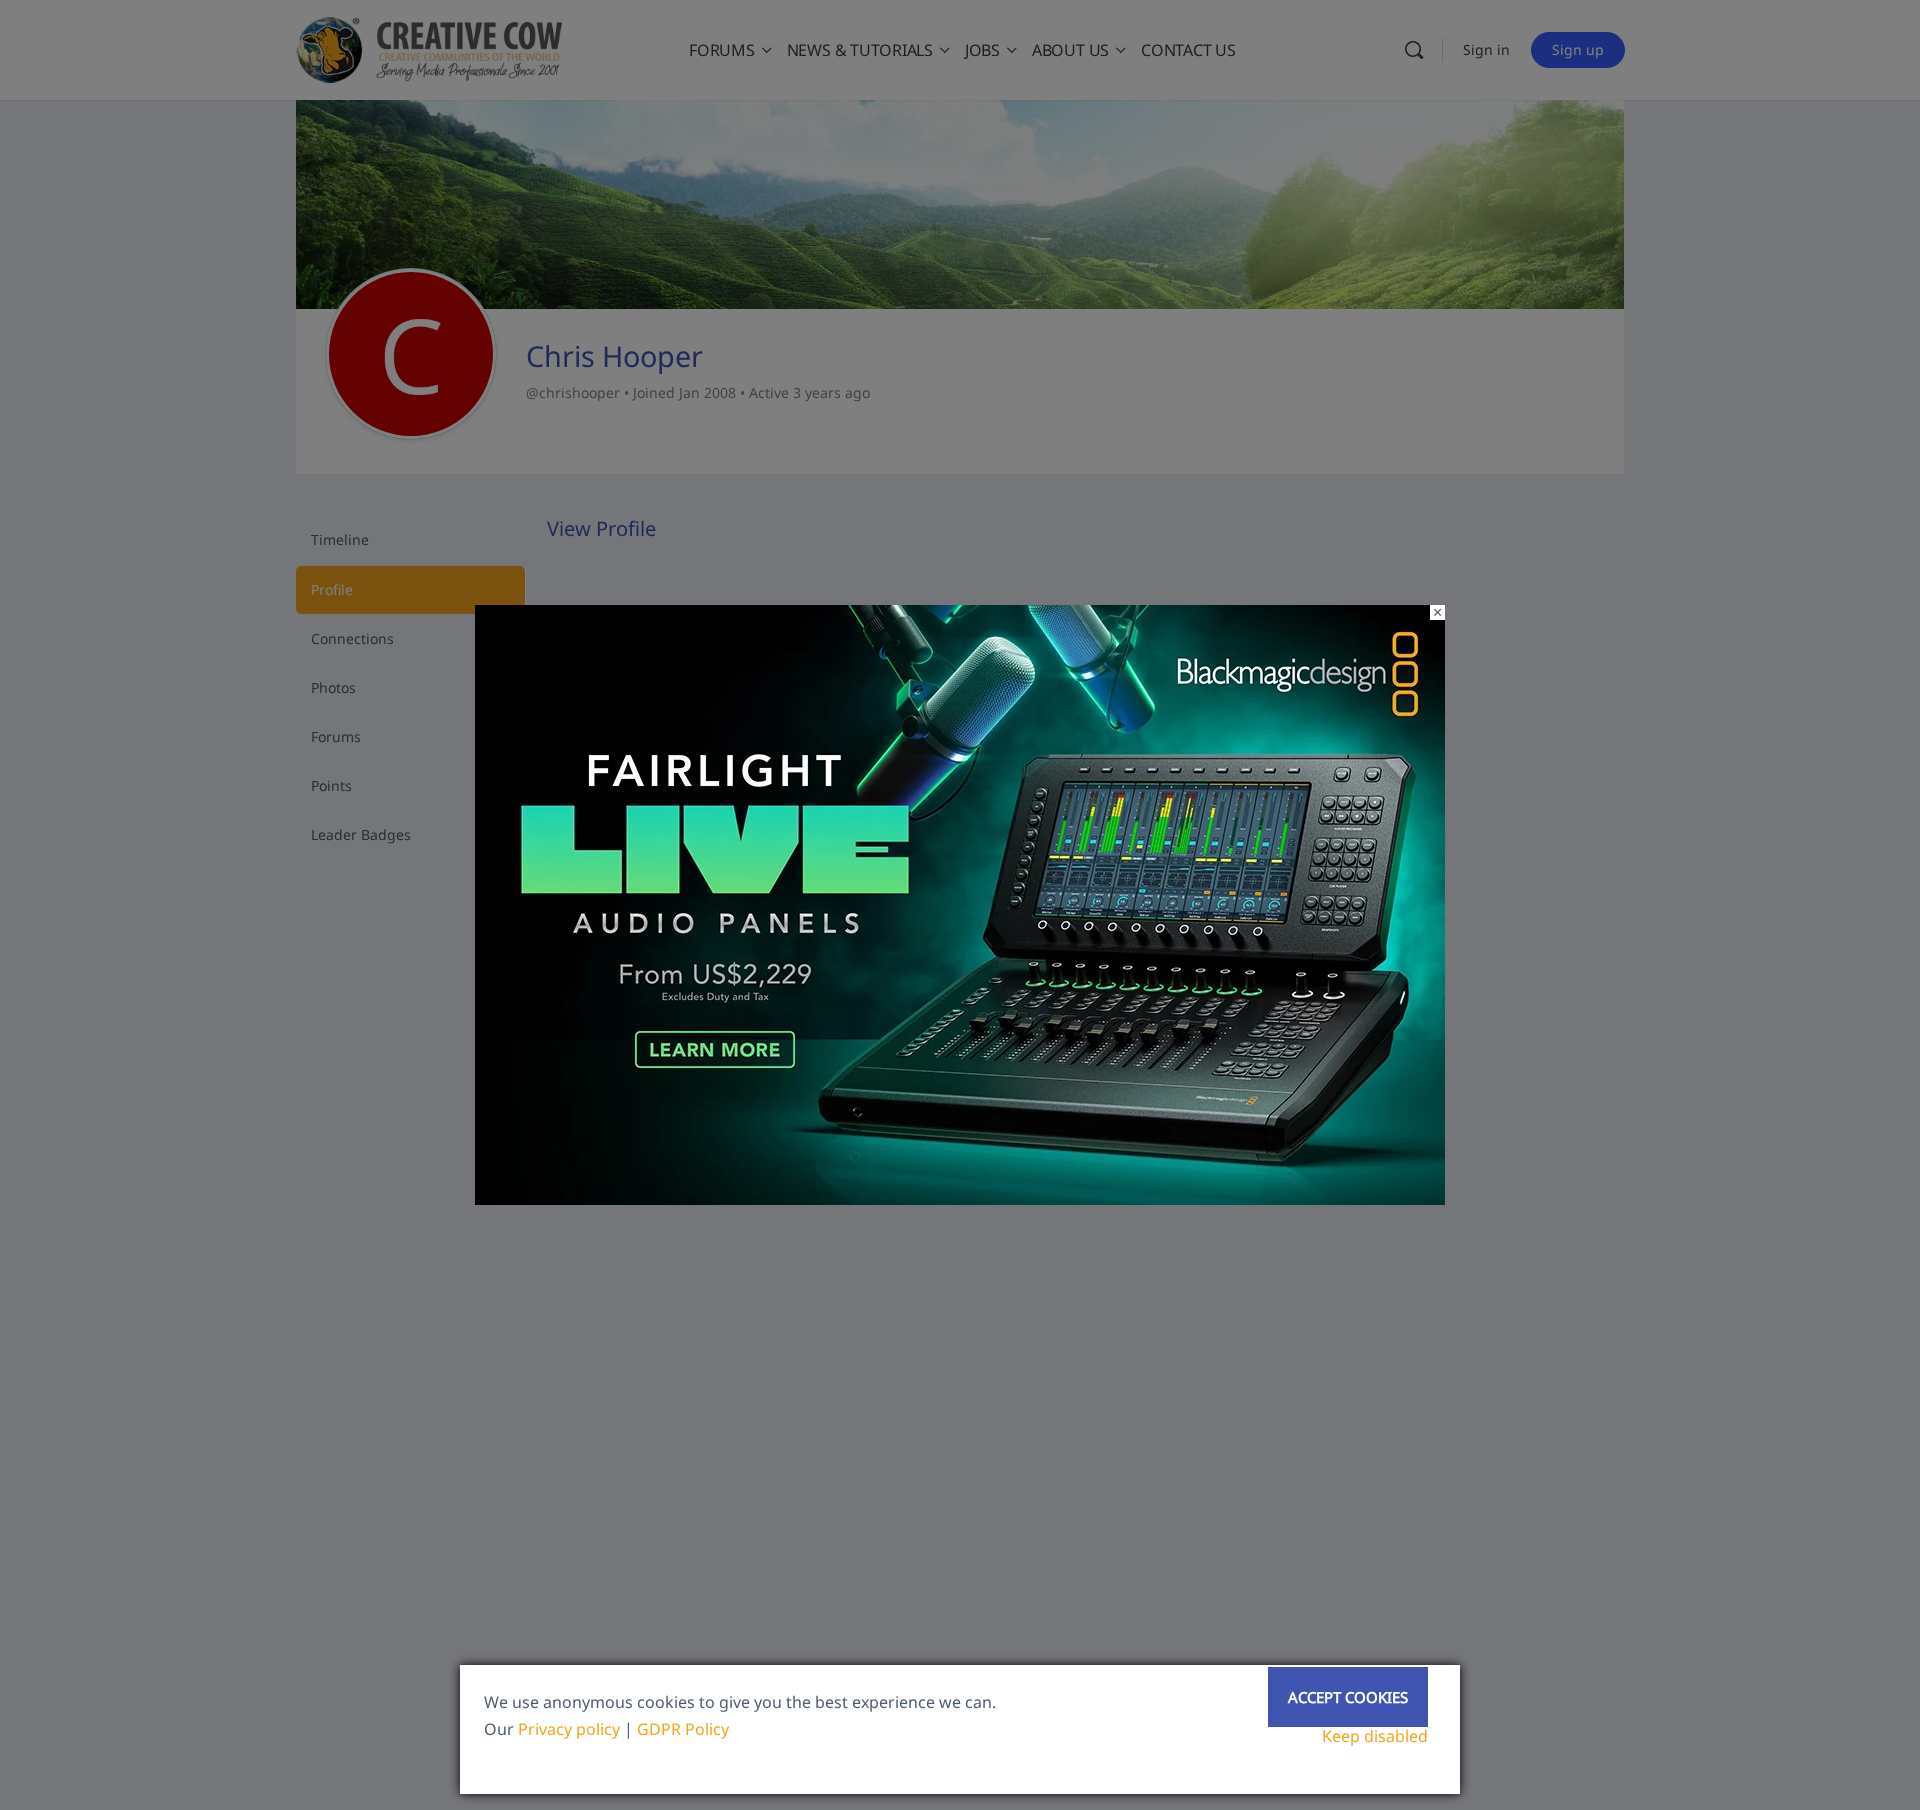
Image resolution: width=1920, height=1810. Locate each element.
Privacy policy (569, 1729)
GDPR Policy (683, 1729)
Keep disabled (1375, 1736)
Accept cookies (1348, 1697)
